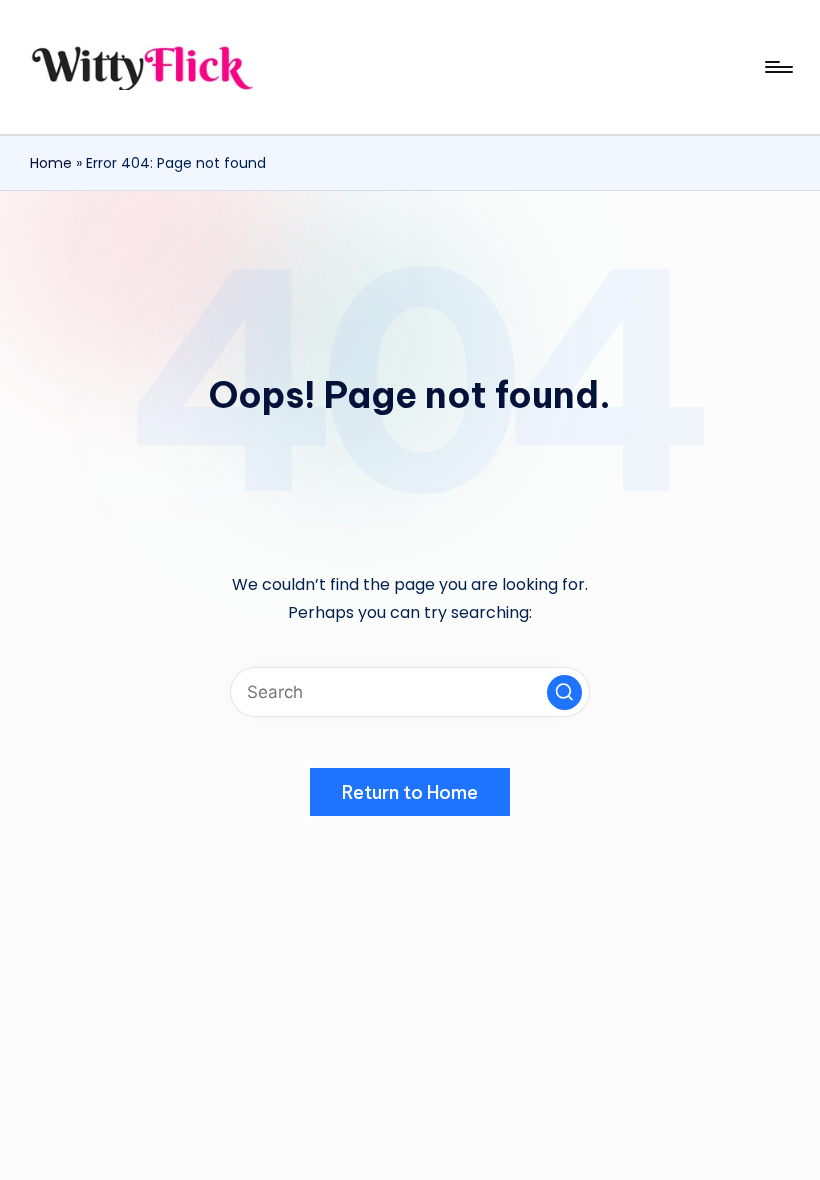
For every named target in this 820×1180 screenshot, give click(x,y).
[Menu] (777, 67)
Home (51, 163)
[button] (564, 692)
